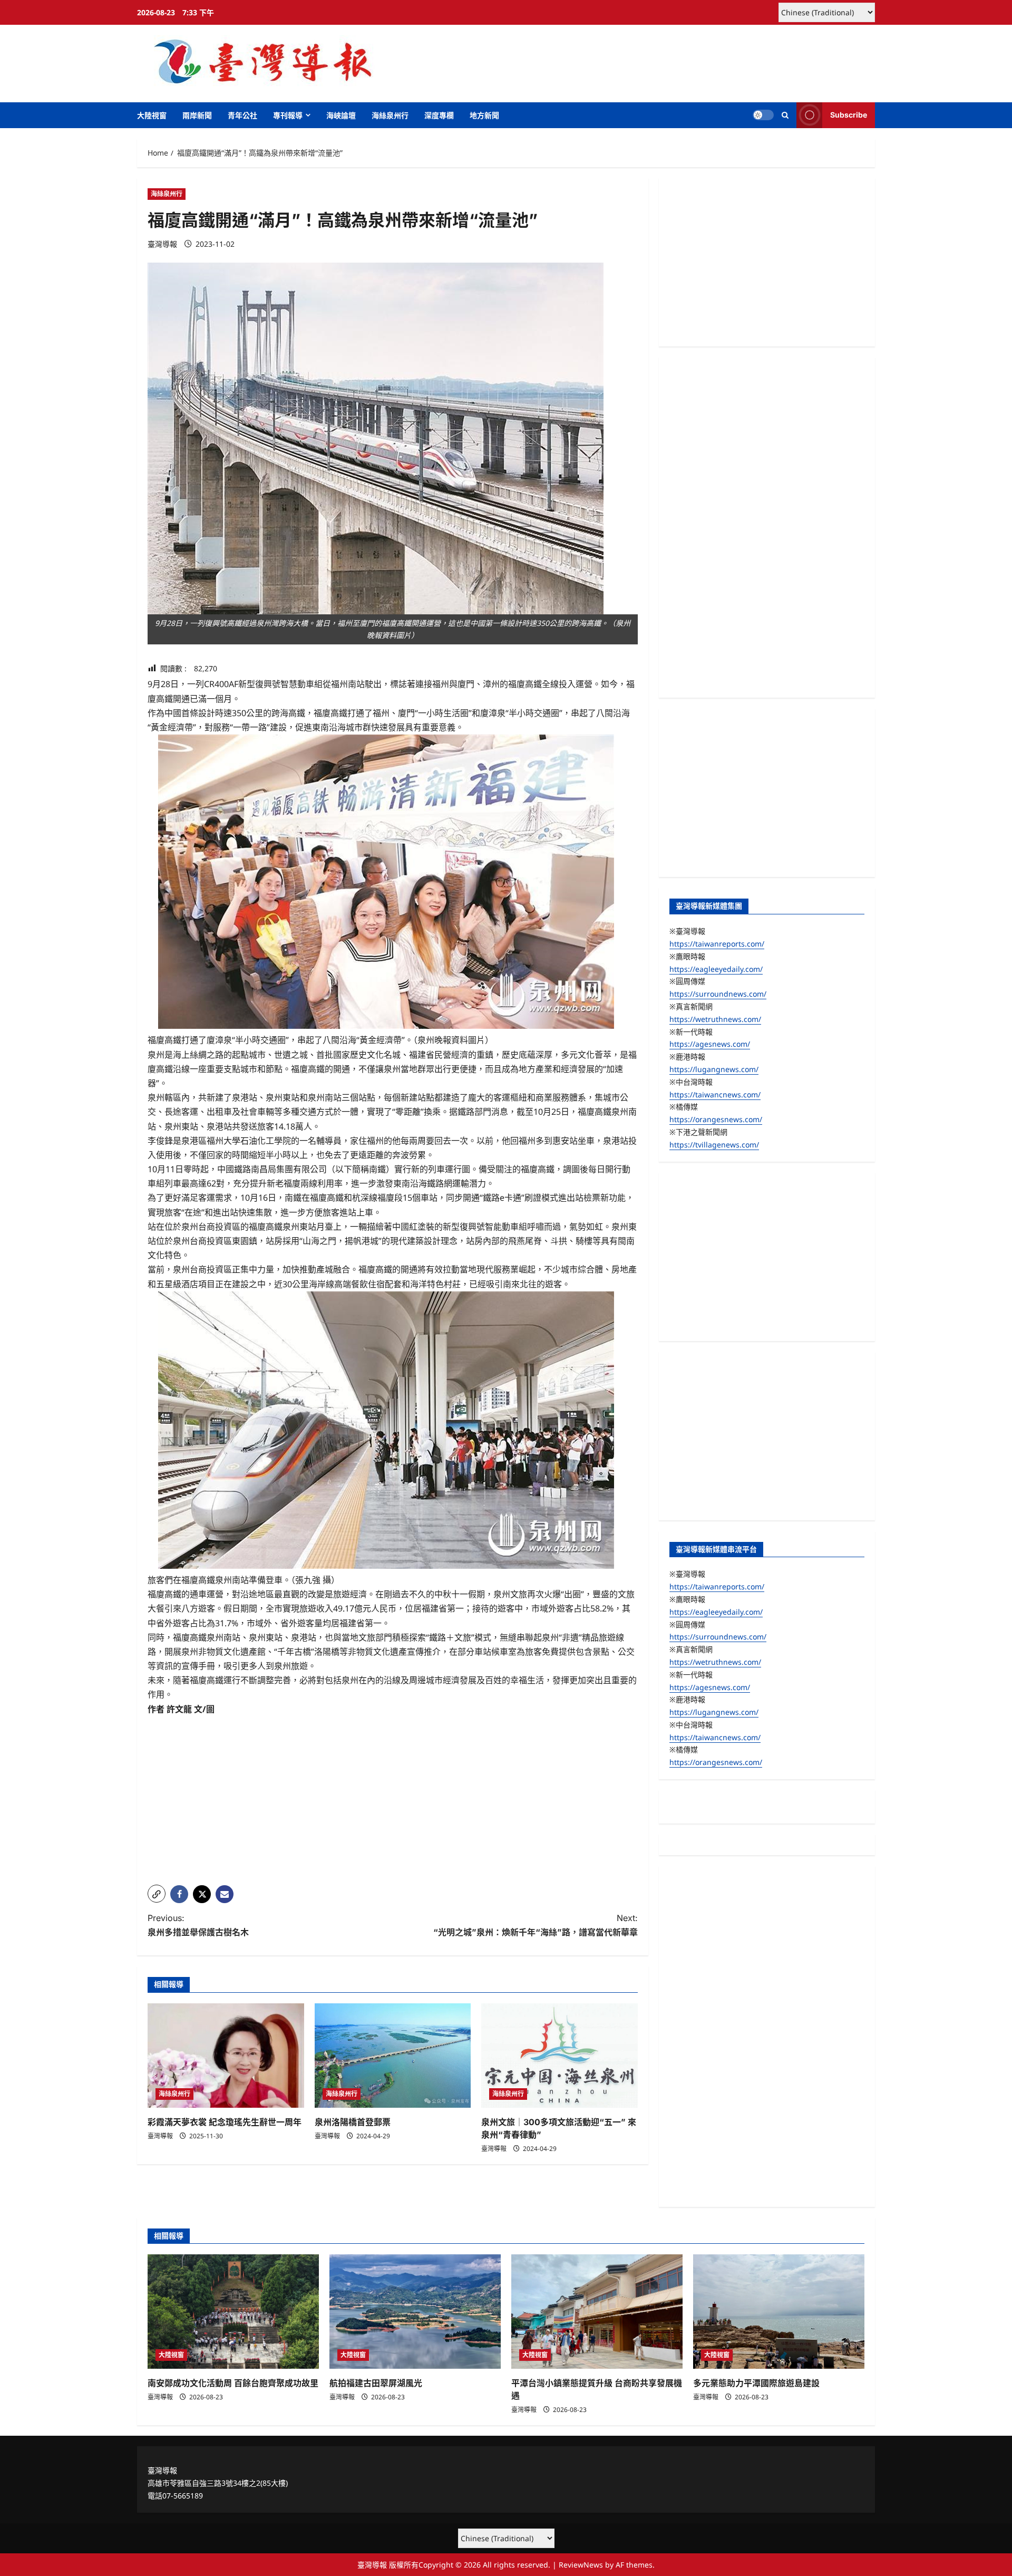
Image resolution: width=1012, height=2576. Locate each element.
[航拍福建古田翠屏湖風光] (415, 2312)
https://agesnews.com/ (710, 1044)
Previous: (198, 1925)
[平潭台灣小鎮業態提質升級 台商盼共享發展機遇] (597, 2312)
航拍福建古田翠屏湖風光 (376, 2383)
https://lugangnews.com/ (714, 1069)
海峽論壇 (341, 115)
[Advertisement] (393, 1803)
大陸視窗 (152, 115)
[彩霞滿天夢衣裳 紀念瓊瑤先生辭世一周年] (226, 2056)
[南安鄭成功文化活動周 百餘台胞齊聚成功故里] (233, 2312)
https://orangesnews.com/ (716, 1119)
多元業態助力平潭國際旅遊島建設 (756, 2383)
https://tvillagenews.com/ (714, 1145)
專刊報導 (288, 115)
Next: (536, 1925)
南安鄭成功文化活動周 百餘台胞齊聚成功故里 (233, 2383)
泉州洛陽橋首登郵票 (353, 2122)
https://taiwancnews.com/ (715, 1094)
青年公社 (242, 115)
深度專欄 (439, 115)
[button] (785, 115)
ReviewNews (581, 2565)
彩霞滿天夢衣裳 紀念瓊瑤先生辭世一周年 (225, 2122)
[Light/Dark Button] (763, 115)
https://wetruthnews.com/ (715, 1019)
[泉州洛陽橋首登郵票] (393, 2056)
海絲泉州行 (390, 115)
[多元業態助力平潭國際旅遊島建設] (779, 2312)
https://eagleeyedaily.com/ (716, 969)
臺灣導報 (162, 244)
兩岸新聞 (197, 115)
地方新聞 (484, 115)
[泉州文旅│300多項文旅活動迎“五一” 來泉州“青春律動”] (559, 2056)
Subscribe (849, 115)
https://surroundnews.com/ (718, 994)
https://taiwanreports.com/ (717, 944)
